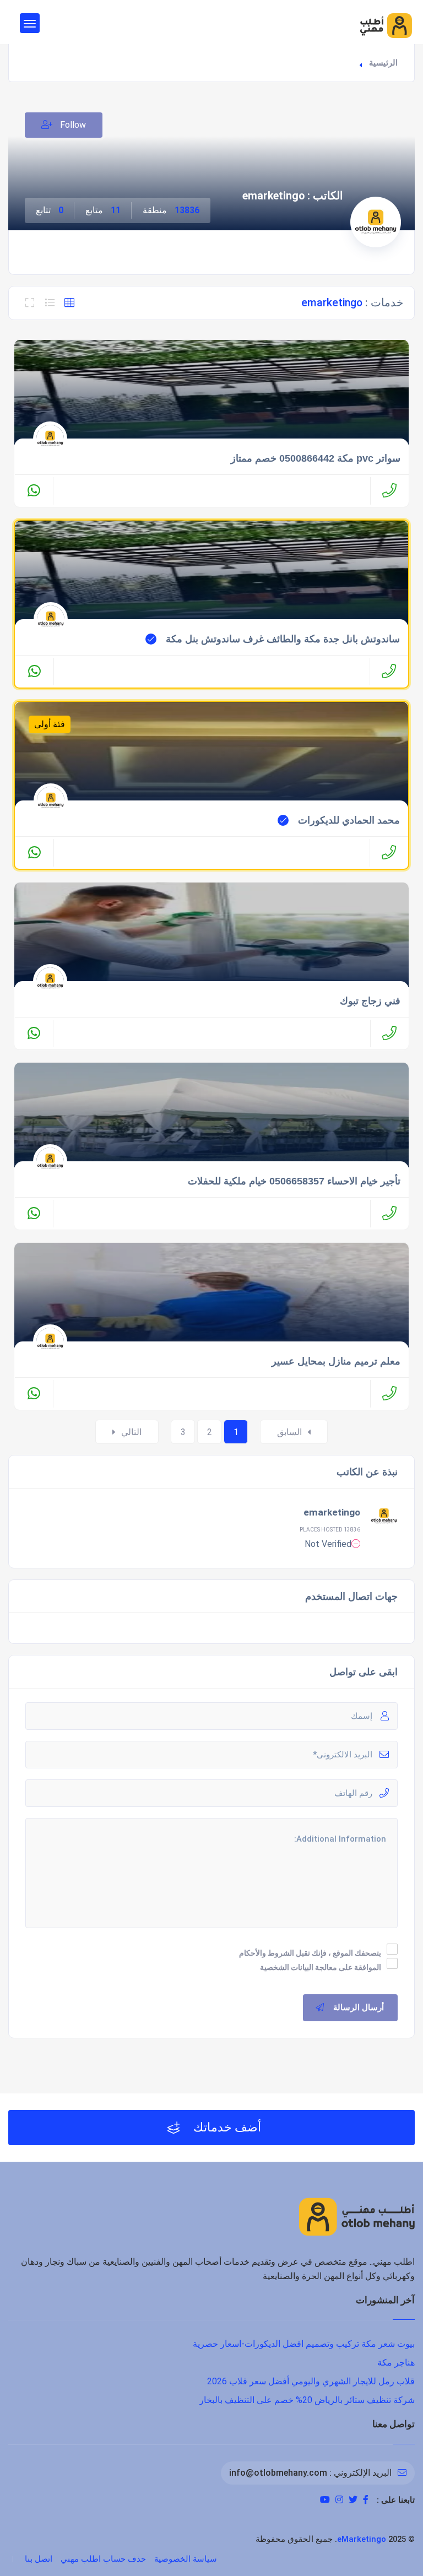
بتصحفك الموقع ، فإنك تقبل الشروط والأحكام (310, 1953)
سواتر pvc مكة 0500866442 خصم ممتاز (316, 458)
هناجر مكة (396, 2363)
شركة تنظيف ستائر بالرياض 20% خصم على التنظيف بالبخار (307, 2400)
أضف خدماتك (226, 2127)
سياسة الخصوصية (186, 2559)
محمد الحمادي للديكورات (349, 820)
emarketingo (332, 1512)
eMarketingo (362, 2539)
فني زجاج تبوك (370, 1001)
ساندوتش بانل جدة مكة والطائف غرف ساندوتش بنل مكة (283, 639)
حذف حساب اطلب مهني (103, 2559)
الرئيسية (383, 63)
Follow (72, 125)
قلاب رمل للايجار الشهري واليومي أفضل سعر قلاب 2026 (311, 2381)
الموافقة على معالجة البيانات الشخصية (321, 1967)
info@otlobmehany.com (278, 2473)
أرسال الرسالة (359, 2007)
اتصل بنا (39, 2559)
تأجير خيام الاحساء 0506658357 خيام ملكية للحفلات (294, 1181)
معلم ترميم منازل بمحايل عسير (336, 1361)
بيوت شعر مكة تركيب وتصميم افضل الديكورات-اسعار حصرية (304, 2344)
